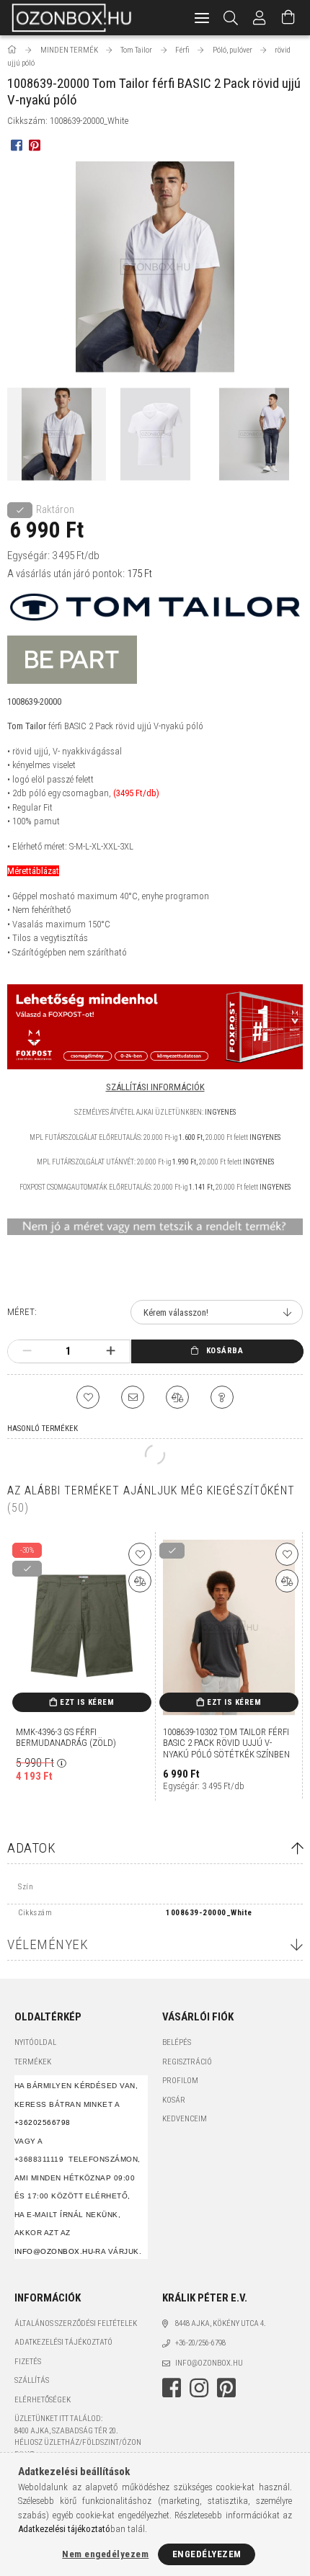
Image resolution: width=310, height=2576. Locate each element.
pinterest (226, 2388)
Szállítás (32, 2380)
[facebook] (16, 144)
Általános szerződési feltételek (76, 2323)
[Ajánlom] (133, 1397)
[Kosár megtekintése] (288, 18)
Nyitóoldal (35, 2042)
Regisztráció (187, 2062)
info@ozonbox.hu (209, 2363)
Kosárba (225, 1351)
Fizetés (28, 2362)
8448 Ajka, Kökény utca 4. (221, 2323)
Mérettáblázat (33, 871)
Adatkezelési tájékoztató (63, 2342)
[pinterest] (34, 144)
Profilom (180, 2081)
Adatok (31, 1848)
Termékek (33, 2062)
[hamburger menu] (202, 18)
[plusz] (111, 1351)
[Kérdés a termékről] (222, 1397)
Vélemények (48, 1944)
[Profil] (260, 18)
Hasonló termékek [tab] (43, 1429)
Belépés (177, 2042)
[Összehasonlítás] (177, 1397)
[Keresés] (231, 18)
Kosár (174, 2100)
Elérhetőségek (43, 2400)
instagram (199, 2388)
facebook (172, 2388)
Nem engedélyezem (105, 2554)
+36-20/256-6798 (200, 2343)
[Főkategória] (13, 50)
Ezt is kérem (87, 1702)
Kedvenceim (185, 2119)
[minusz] (27, 1351)
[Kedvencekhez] (88, 1397)
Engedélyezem (207, 2554)
